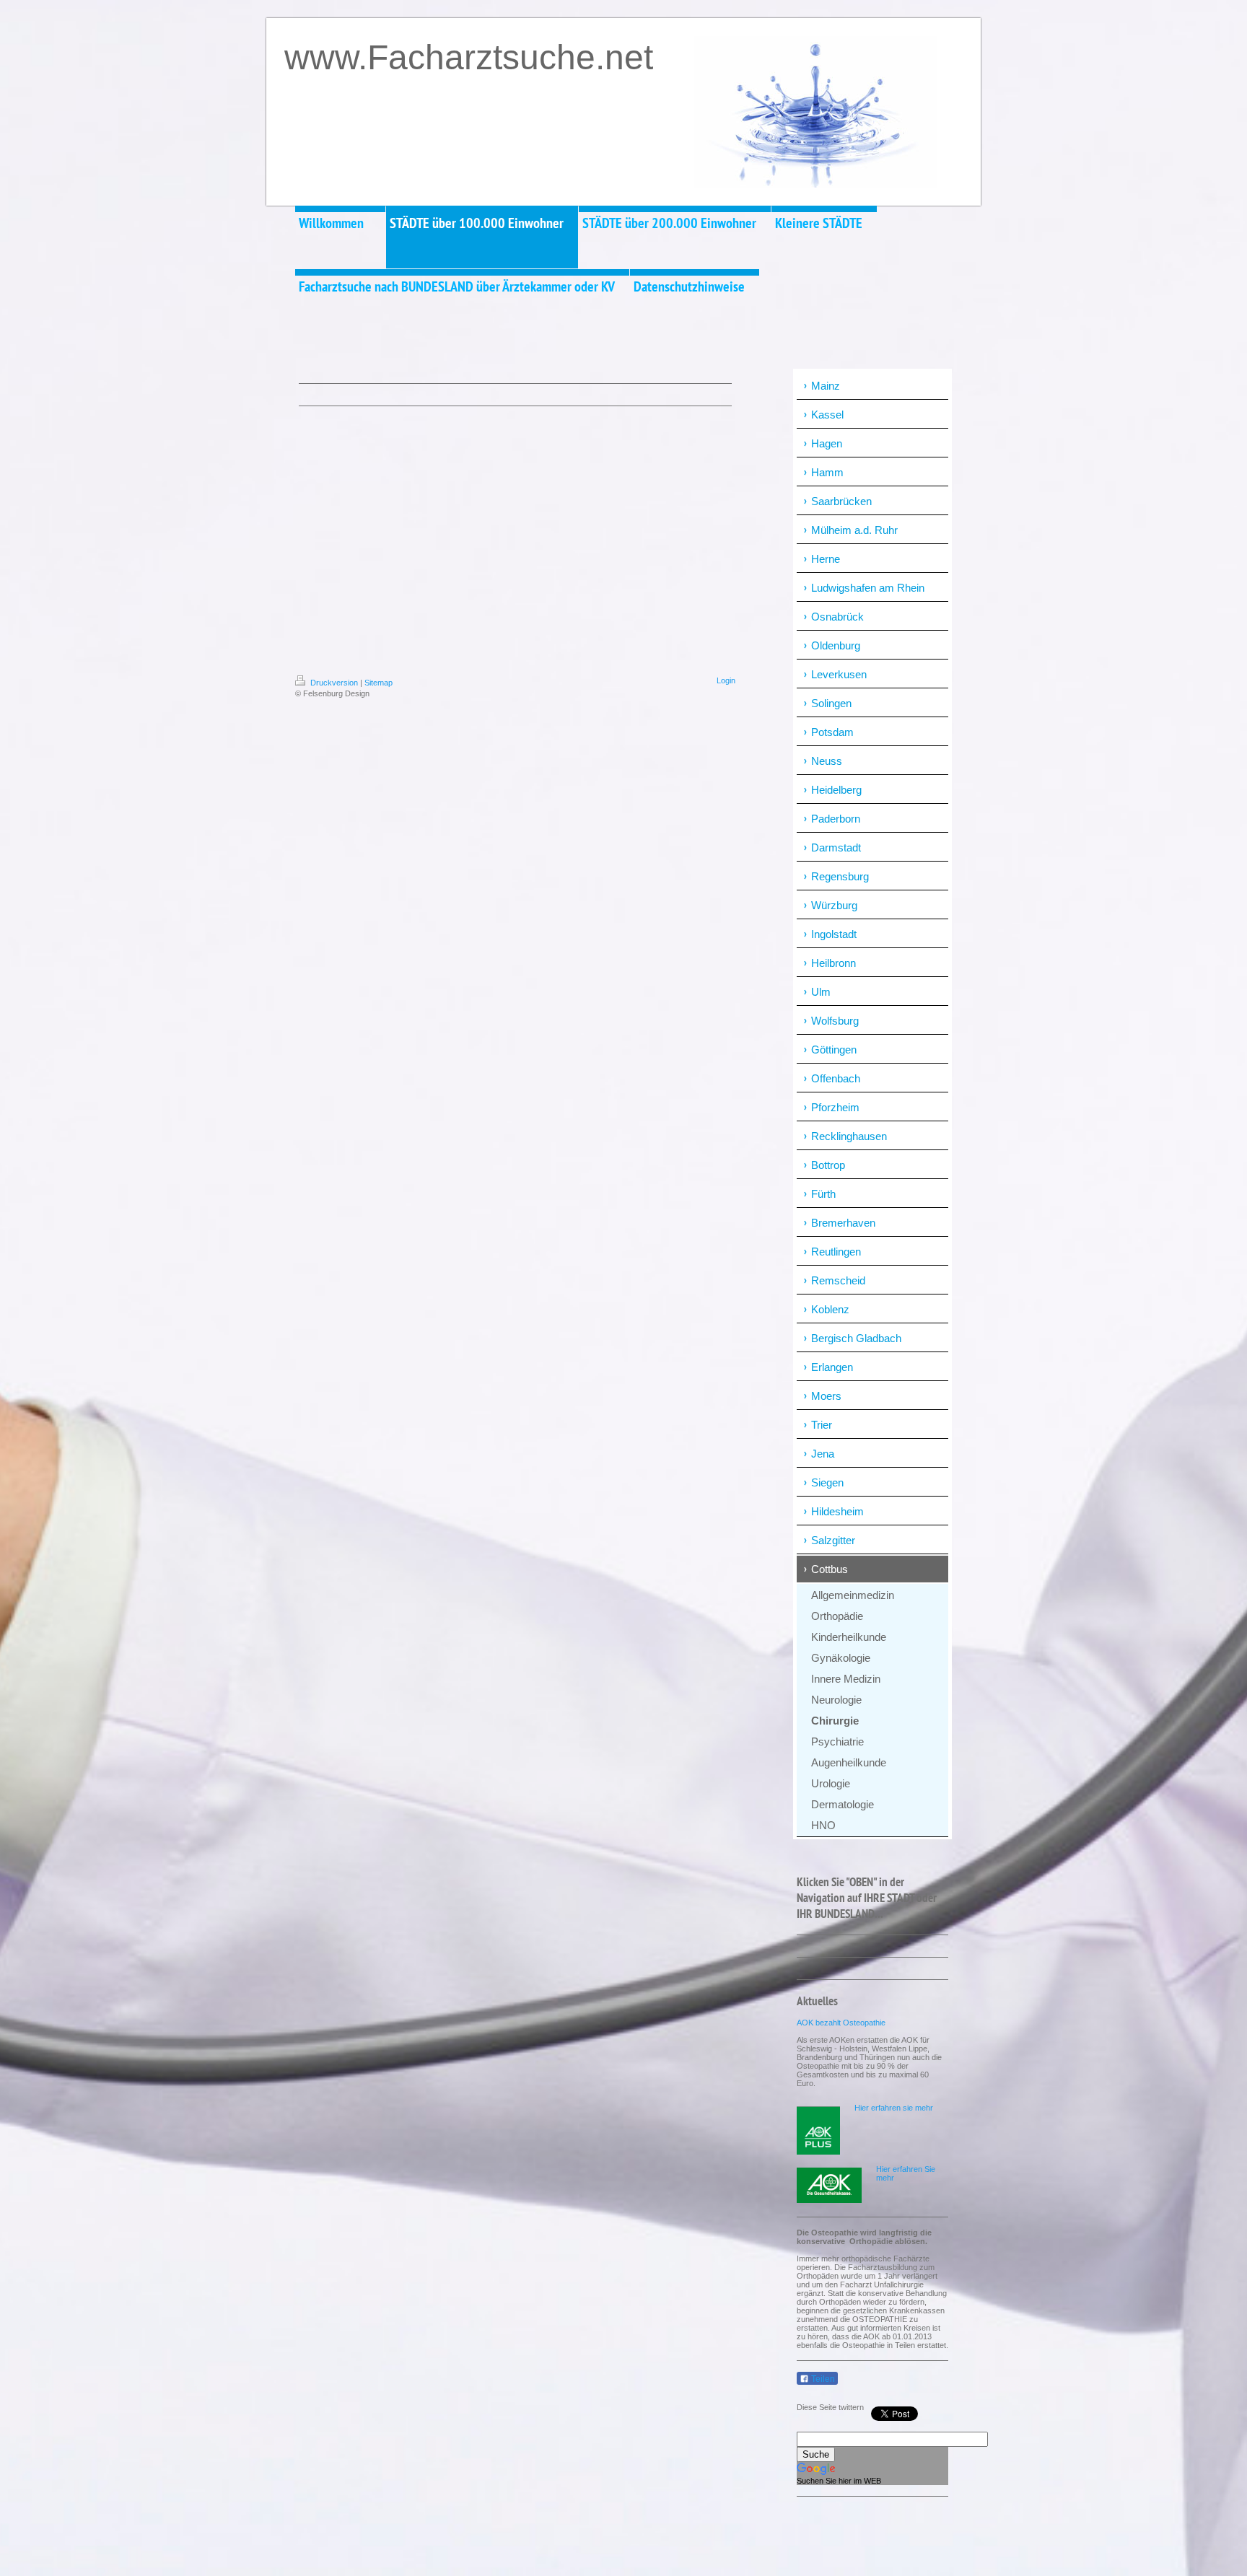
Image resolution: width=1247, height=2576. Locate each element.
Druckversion (334, 683)
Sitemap (379, 683)
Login (726, 680)
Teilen (822, 2379)
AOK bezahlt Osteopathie (841, 2023)
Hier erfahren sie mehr (894, 2108)
